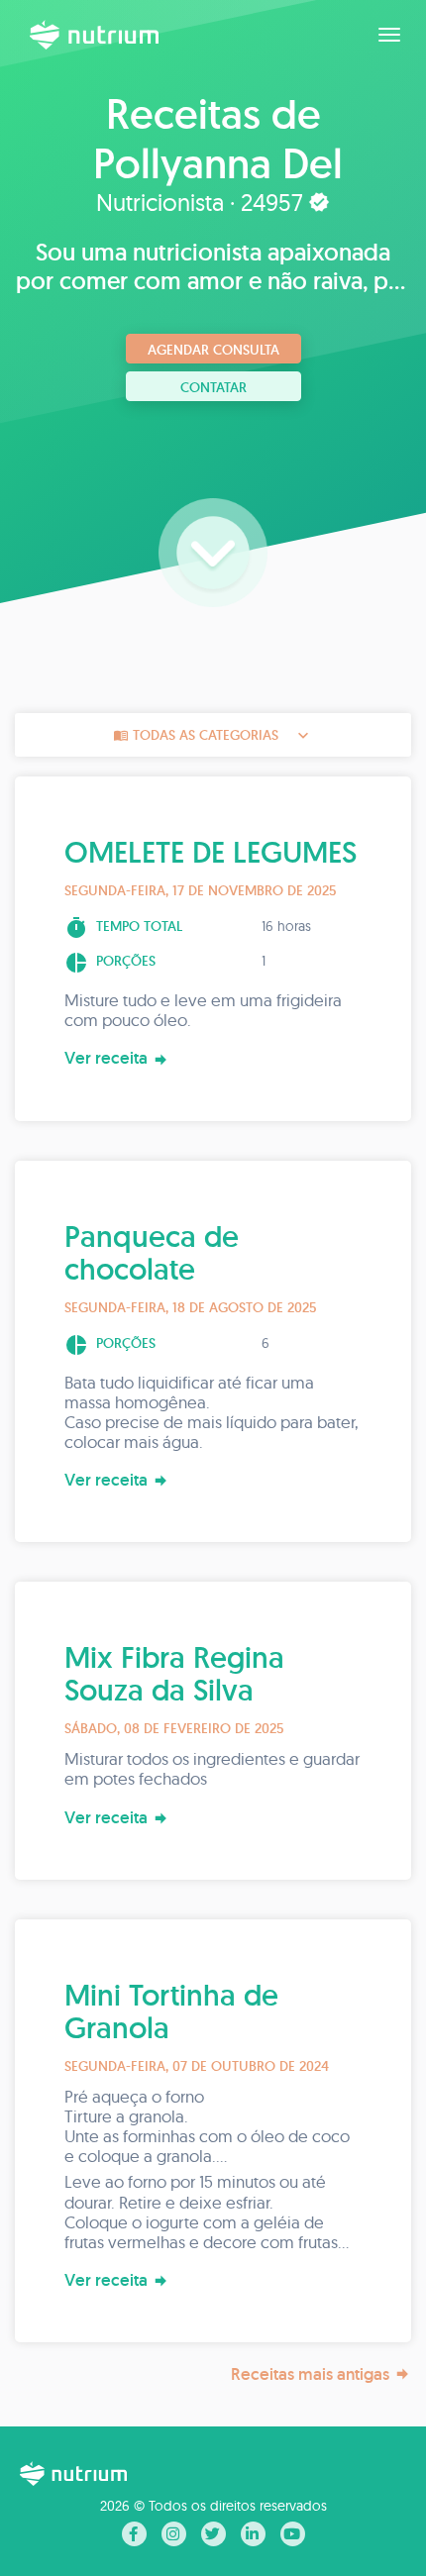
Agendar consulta (213, 350)
